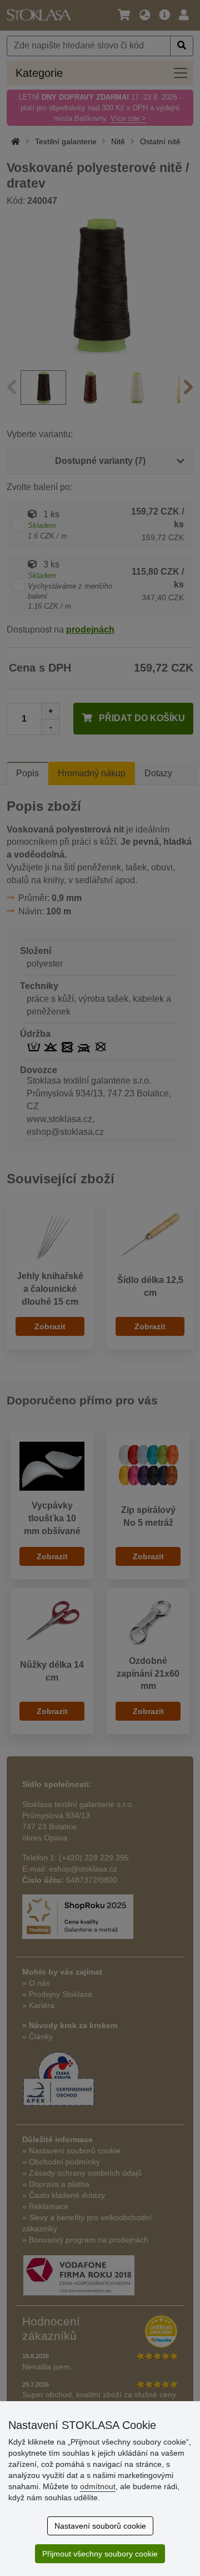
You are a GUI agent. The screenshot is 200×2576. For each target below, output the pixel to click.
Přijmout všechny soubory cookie (100, 2554)
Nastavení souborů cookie (100, 2526)
